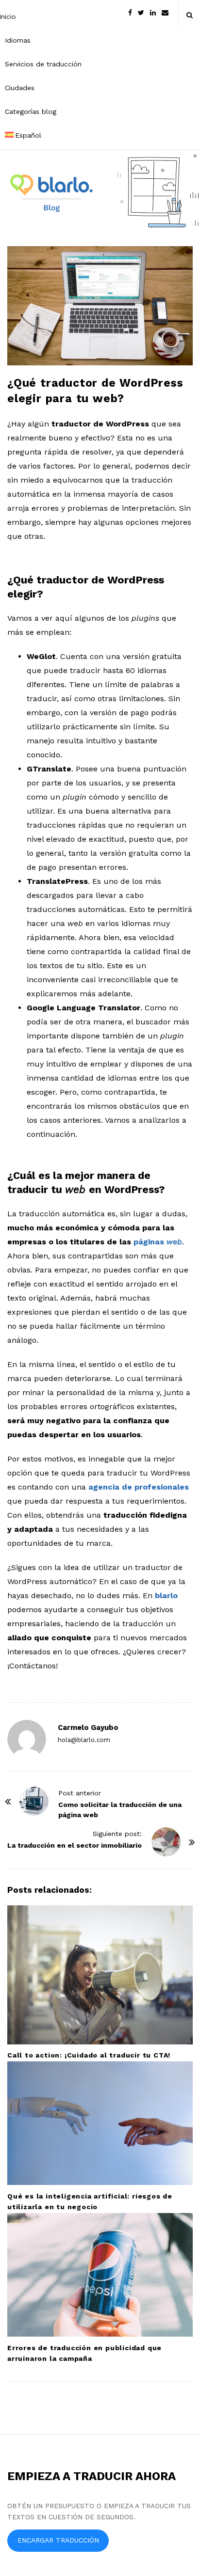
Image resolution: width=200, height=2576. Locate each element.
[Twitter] (141, 12)
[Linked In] (153, 12)
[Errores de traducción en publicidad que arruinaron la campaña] (100, 2275)
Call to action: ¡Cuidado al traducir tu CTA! (89, 2055)
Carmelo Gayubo (88, 1728)
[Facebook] (130, 12)
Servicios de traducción (43, 64)
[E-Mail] (165, 12)
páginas (158, 1242)
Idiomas (18, 40)
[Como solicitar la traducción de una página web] (34, 1801)
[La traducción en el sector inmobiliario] (166, 1842)
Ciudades (20, 88)
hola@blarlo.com (84, 1740)
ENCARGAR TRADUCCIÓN (58, 2540)
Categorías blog (31, 111)
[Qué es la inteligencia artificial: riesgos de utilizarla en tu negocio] (100, 2123)
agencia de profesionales (139, 1487)
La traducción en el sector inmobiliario (75, 1845)
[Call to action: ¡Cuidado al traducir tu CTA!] (100, 1975)
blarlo (166, 1595)
